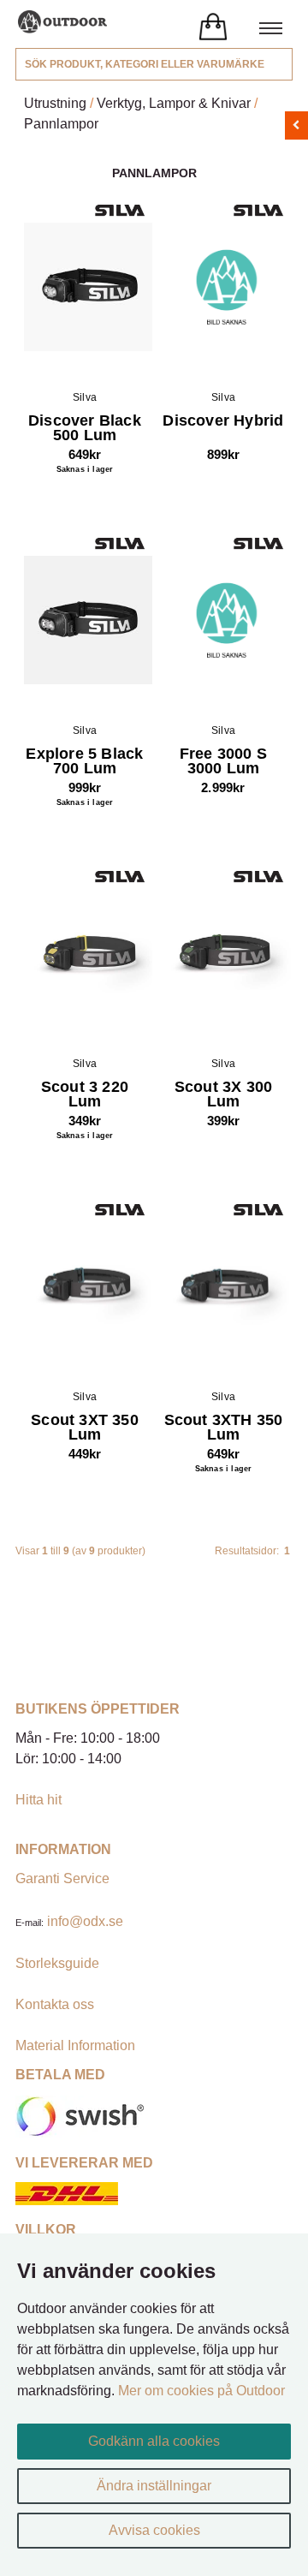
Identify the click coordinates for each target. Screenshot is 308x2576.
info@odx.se (85, 1921)
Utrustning (55, 103)
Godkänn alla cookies (154, 2441)
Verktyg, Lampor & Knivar (174, 103)
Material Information (75, 2045)
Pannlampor (61, 124)
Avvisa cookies (154, 2530)
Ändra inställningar (154, 2486)
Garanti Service (62, 1878)
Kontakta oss (55, 2004)
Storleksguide (57, 1963)
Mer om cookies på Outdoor (201, 2391)
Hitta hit (38, 1800)
